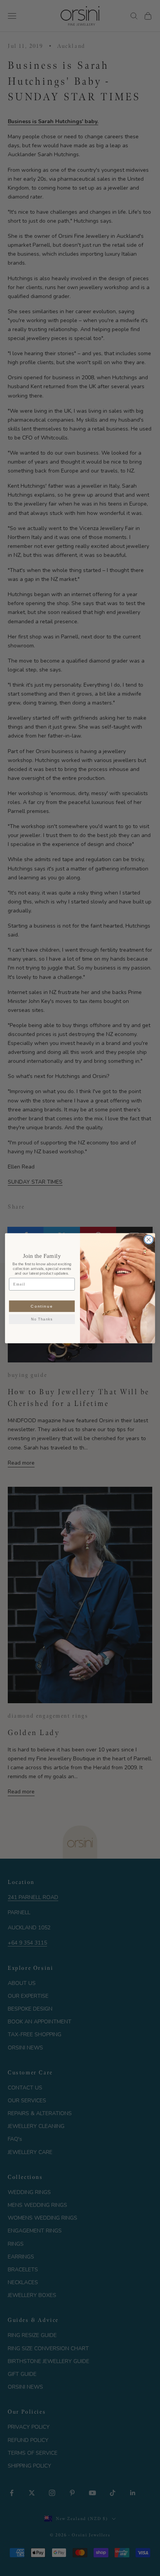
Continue (42, 1306)
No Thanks (42, 1319)
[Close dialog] (149, 1239)
